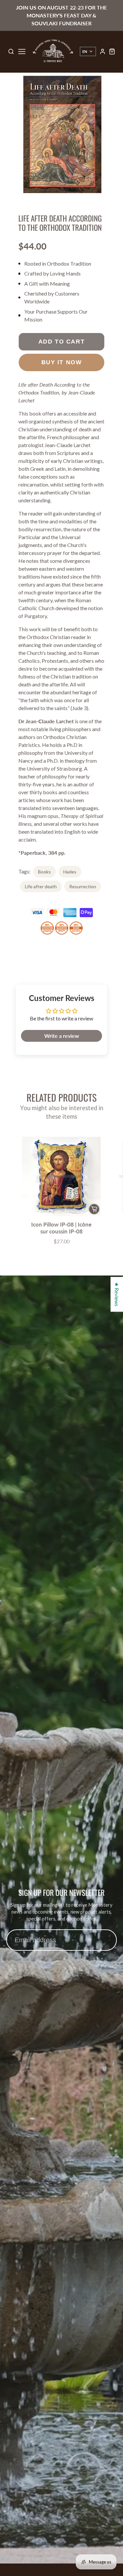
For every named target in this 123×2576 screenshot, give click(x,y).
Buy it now (62, 362)
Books (44, 872)
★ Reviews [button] (117, 1294)
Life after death (41, 886)
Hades (70, 872)
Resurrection (83, 886)
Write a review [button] (62, 1036)
